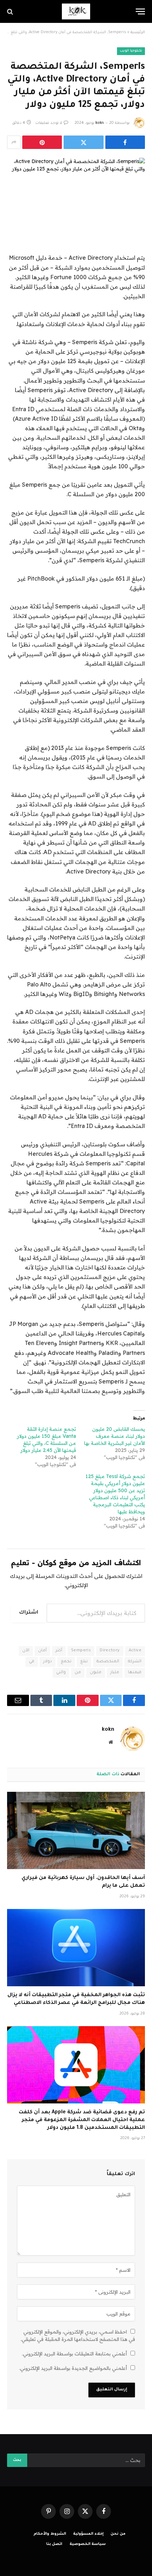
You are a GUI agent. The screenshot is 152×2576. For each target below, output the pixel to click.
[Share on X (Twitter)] (83, 142)
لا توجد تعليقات (49, 123)
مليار (115, 1673)
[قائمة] (140, 11)
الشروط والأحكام (50, 2534)
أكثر (59, 1651)
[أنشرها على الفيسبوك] (125, 142)
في (32, 1662)
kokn (100, 123)
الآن (26, 1651)
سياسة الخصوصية (88, 2544)
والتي (61, 1673)
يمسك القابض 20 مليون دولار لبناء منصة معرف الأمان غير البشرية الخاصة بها (115, 1436)
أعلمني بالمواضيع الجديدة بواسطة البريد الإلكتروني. (73, 2368)
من (78, 1673)
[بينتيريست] (42, 142)
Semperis (81, 1651)
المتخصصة (108, 1662)
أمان (42, 1651)
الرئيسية (138, 32)
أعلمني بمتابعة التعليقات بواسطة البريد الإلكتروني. (74, 2354)
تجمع (66, 1662)
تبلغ (84, 1662)
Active (135, 1651)
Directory (110, 1651)
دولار (48, 1662)
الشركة (135, 1662)
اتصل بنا (54, 2544)
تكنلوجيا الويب (131, 51)
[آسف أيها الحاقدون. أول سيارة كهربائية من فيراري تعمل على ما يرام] (76, 1830)
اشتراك (29, 1613)
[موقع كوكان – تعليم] (76, 11)
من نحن (118, 2534)
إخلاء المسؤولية (88, 2534)
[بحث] (11, 11)
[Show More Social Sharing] (14, 142)
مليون (96, 1673)
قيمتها (135, 1673)
